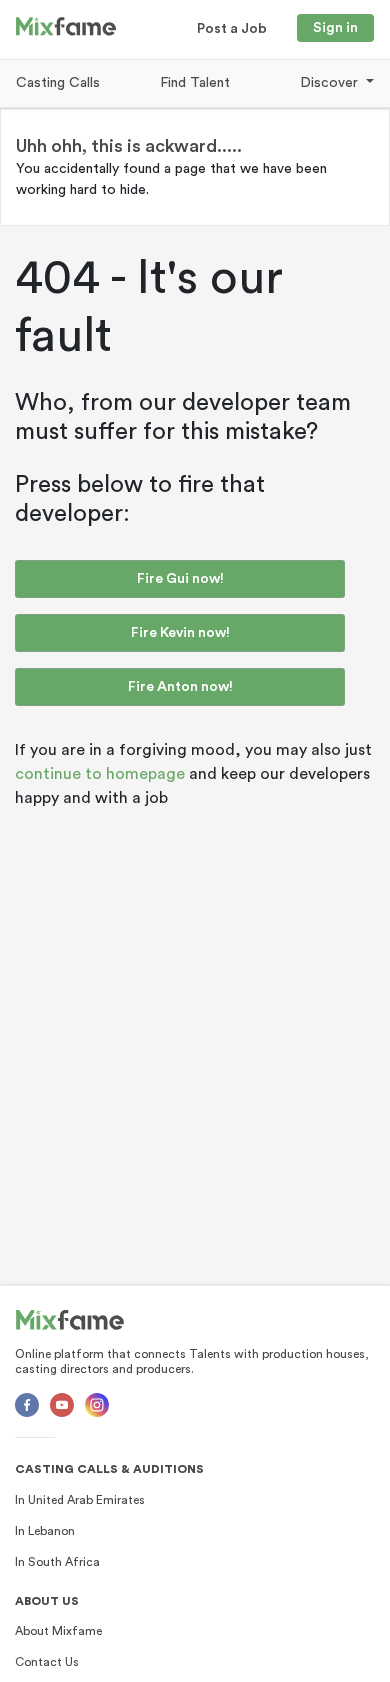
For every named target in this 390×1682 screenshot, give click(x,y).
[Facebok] (27, 1405)
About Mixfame (58, 1631)
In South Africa (57, 1562)
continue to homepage (100, 774)
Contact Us (47, 1662)
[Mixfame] (70, 1320)
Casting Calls (58, 83)
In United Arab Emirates (80, 1500)
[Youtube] (62, 1405)
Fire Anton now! (180, 687)
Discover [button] (331, 83)
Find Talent (195, 83)
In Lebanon (45, 1531)
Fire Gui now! (180, 579)
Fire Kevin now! (180, 633)
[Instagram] (97, 1405)
